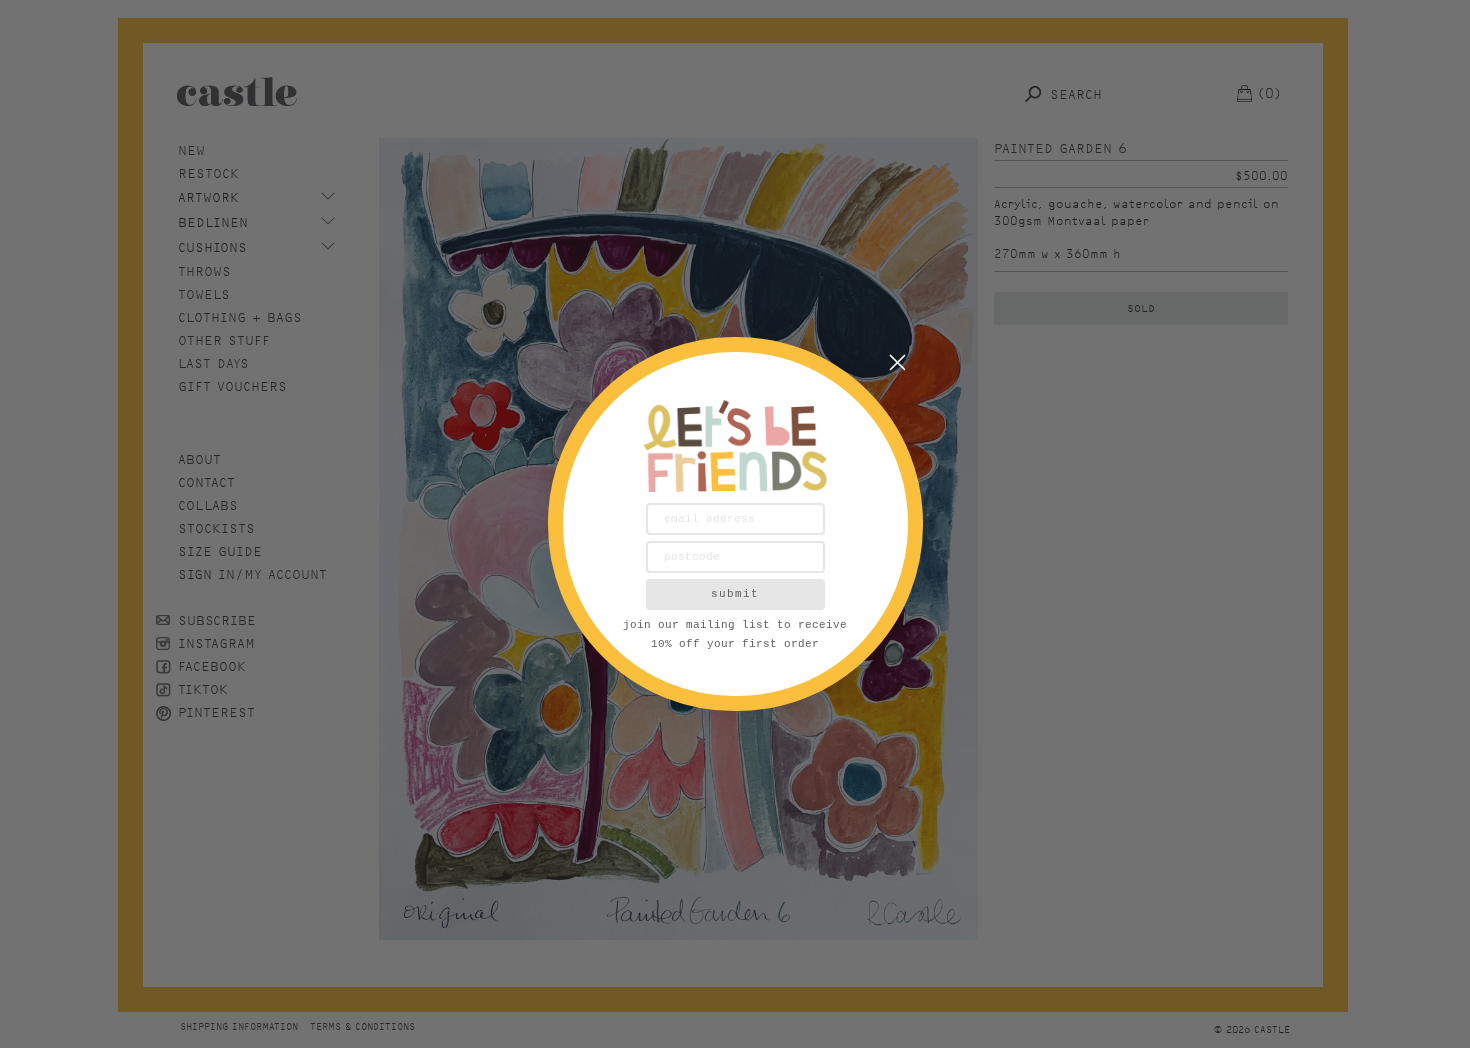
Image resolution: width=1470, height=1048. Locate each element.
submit (735, 594)
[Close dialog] (897, 362)
